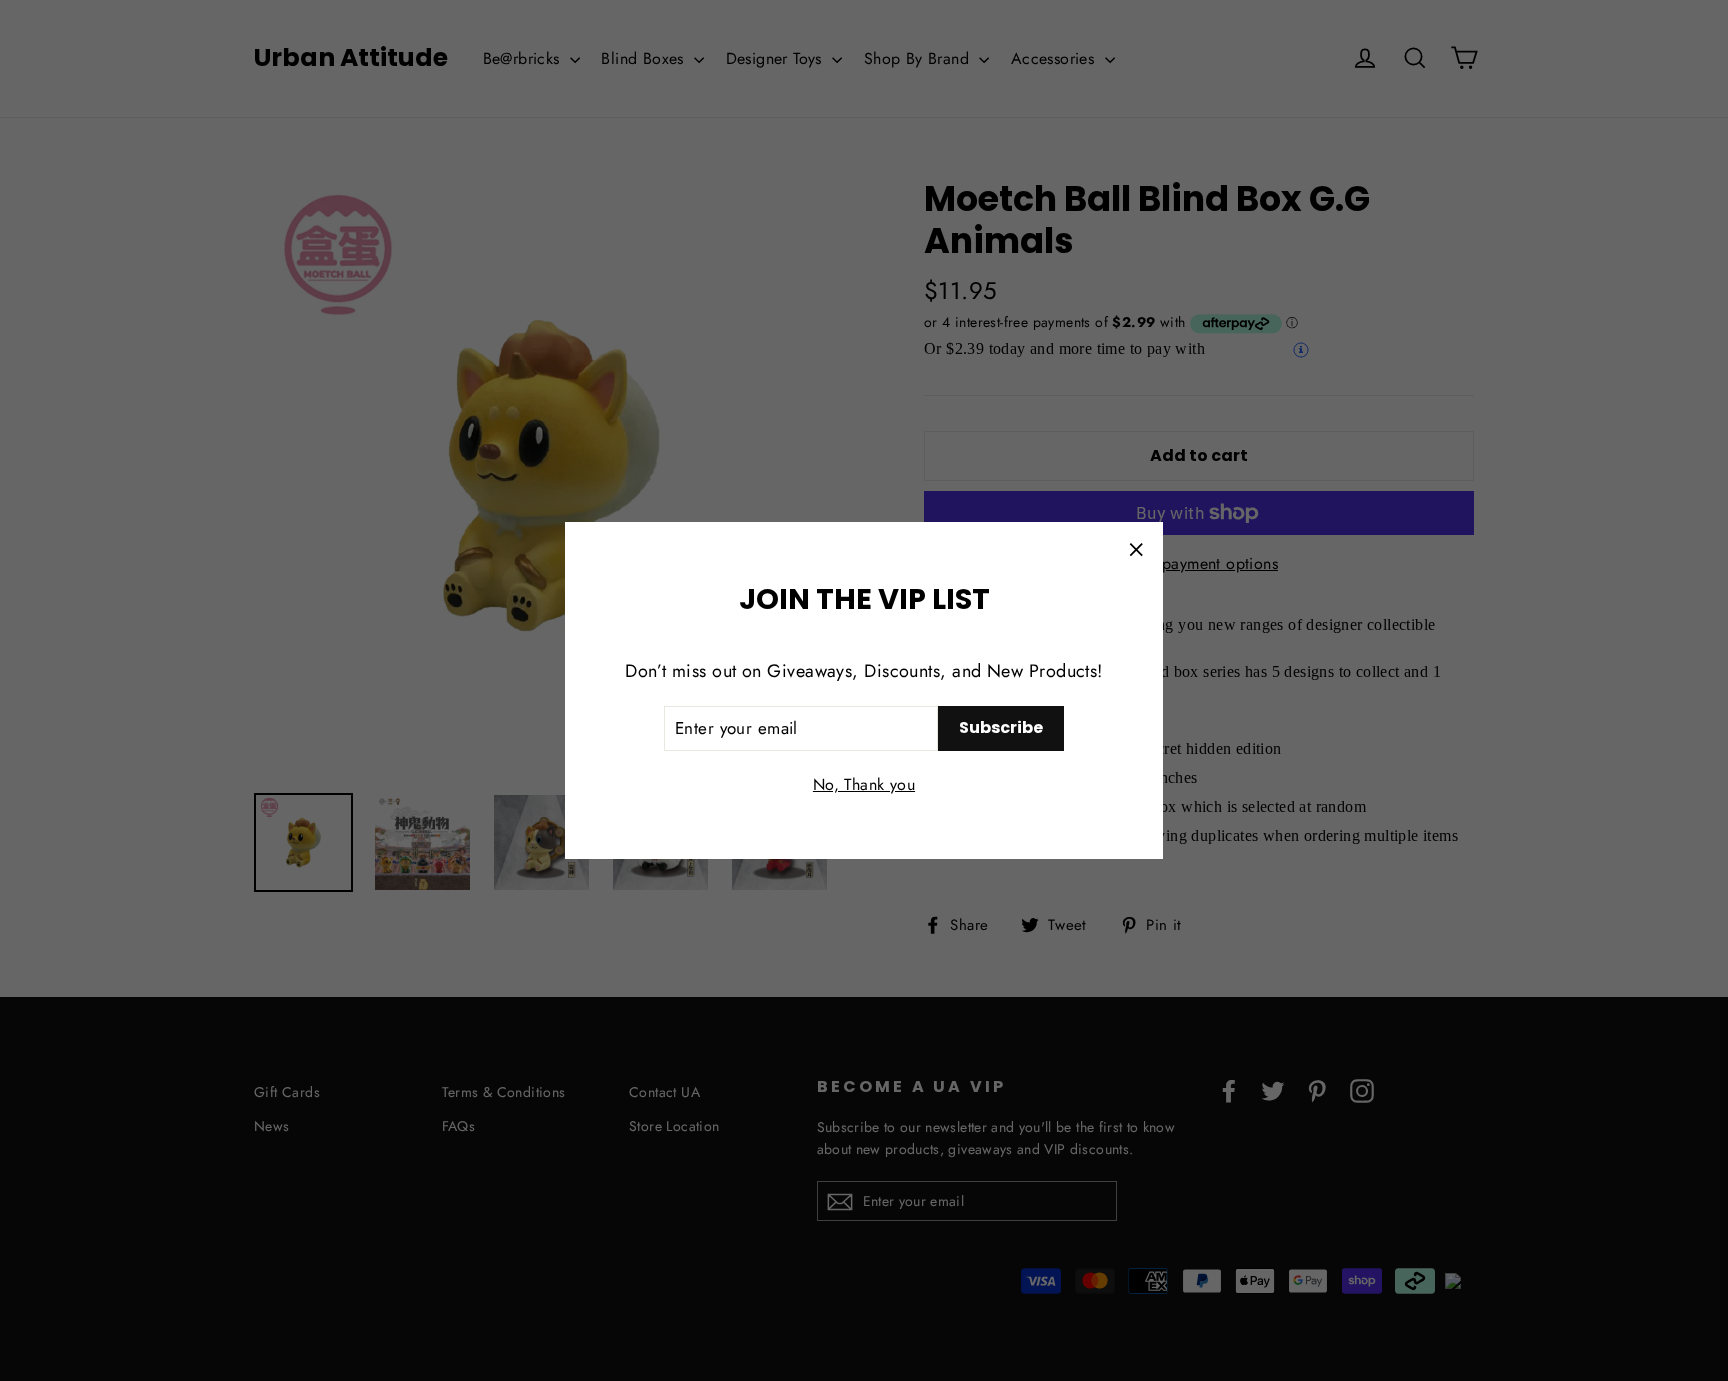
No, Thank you (864, 784)
